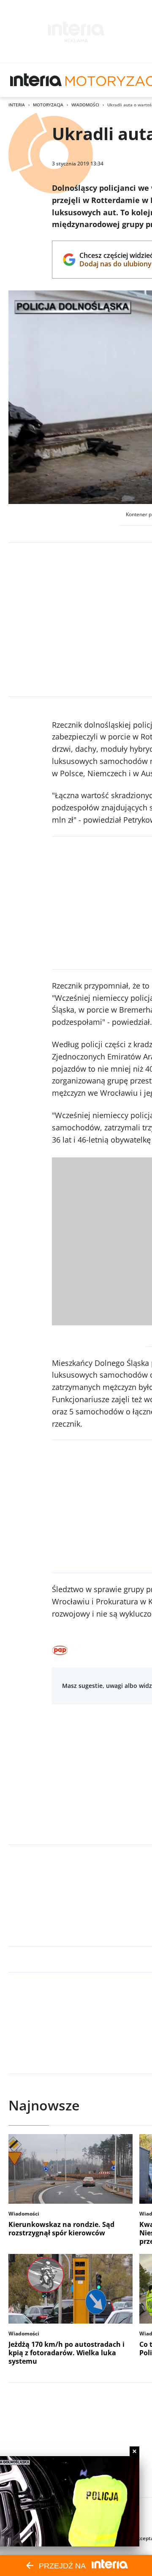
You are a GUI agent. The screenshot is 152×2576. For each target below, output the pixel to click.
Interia (17, 105)
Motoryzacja (48, 105)
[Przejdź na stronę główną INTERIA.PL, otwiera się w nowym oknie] (36, 80)
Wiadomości (85, 105)
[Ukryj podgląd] (134, 2451)
